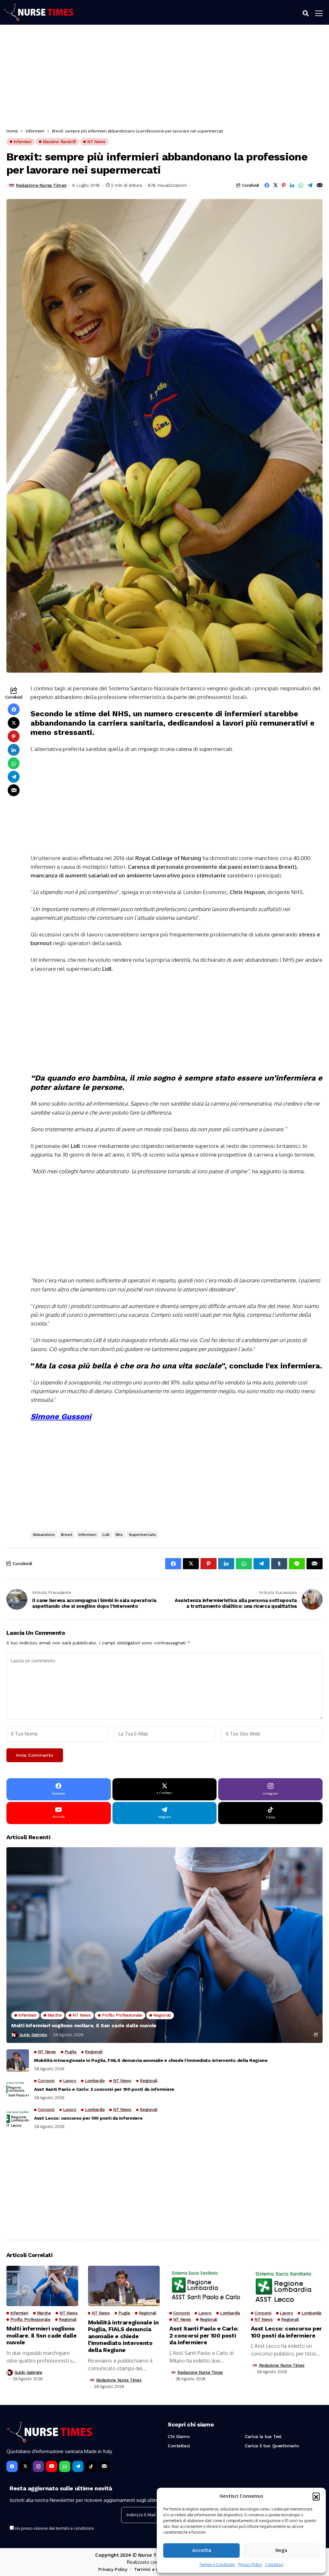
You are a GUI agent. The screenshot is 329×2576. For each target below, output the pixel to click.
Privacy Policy (250, 2565)
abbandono (44, 1535)
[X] (25, 2466)
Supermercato (142, 1535)
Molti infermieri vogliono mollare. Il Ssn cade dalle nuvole (84, 2025)
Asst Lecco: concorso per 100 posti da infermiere (88, 2118)
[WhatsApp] (65, 2466)
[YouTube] (52, 2466)
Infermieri (35, 131)
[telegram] (78, 2466)
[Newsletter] (104, 2466)
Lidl (106, 1535)
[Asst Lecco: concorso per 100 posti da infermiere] (18, 2118)
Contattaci (274, 2565)
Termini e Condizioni (217, 2565)
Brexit (67, 1535)
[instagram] (38, 2466)
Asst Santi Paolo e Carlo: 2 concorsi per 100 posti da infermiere (104, 2089)
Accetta (202, 2550)
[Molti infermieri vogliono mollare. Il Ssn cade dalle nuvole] (164, 1945)
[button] (316, 2496)
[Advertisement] (164, 78)
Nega (281, 2550)
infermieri (87, 1535)
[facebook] (12, 2466)
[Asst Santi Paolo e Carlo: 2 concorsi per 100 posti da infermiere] (18, 2089)
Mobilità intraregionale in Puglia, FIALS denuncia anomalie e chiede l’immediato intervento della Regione (151, 2060)
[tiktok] (91, 2466)
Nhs (119, 1535)
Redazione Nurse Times (41, 185)
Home (12, 131)
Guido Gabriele (33, 2035)
